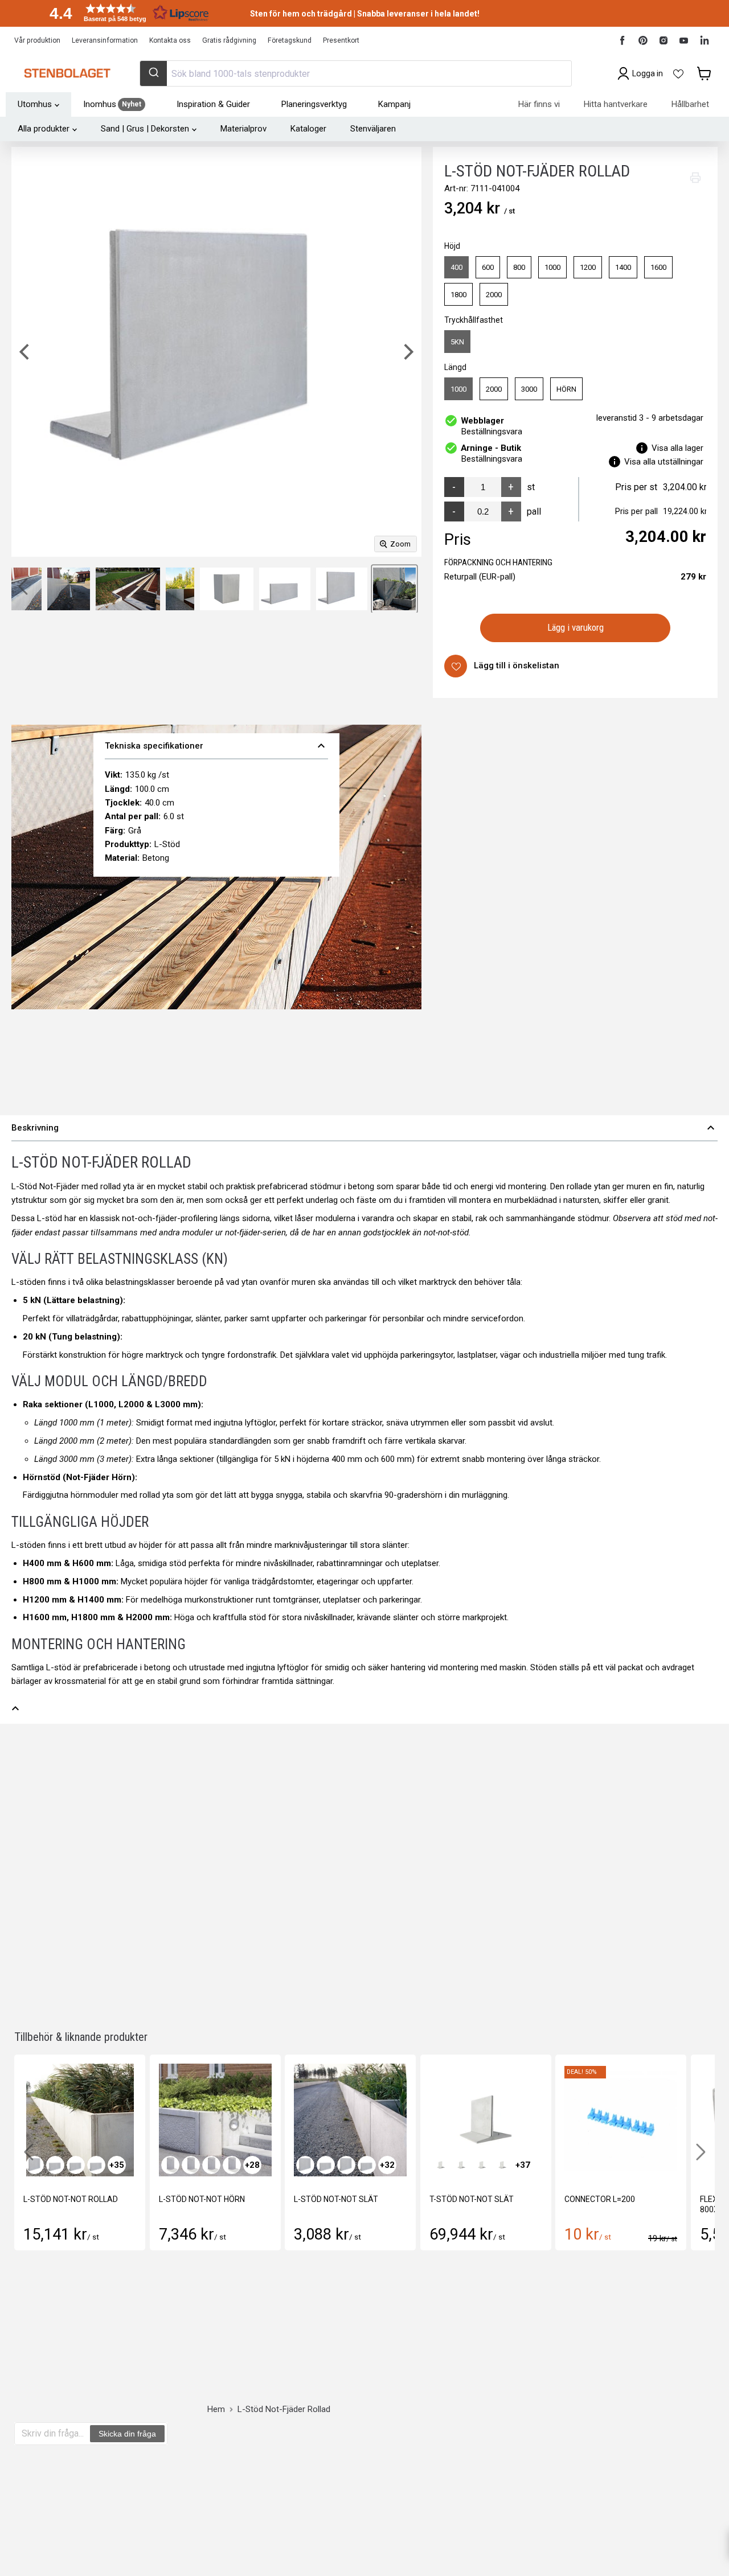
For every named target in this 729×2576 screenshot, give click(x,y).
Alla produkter (44, 129)
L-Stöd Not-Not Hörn (202, 2199)
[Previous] (26, 352)
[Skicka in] (153, 73)
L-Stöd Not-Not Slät (336, 2199)
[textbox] (53, 2434)
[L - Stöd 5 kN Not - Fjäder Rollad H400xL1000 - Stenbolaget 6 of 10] (128, 589)
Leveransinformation (105, 40)
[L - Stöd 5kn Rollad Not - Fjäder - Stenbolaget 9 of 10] (285, 589)
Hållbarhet (690, 104)
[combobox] (355, 73)
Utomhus (35, 104)
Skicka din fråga (127, 2434)
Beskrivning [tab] (364, 1128)
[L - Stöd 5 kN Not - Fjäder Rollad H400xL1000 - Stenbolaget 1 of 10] (394, 589)
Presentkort (341, 40)
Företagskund (290, 40)
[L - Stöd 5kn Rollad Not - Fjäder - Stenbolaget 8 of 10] (227, 589)
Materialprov (243, 129)
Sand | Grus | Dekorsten (145, 129)
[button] (125, 13)
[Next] (407, 352)
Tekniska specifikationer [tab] (216, 746)
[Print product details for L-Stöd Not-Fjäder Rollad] (695, 178)
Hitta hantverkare (616, 104)
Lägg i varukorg (576, 627)
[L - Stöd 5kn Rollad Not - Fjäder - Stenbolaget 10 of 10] (342, 589)
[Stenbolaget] (67, 73)
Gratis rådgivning (229, 40)
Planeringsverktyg (314, 104)
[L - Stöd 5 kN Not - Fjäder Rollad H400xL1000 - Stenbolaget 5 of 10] (69, 589)
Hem (216, 2409)
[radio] (456, 268)
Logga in (648, 73)
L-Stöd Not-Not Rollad (71, 2199)
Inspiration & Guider (213, 104)
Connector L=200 (600, 2199)
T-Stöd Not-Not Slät (472, 2199)
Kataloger (308, 129)
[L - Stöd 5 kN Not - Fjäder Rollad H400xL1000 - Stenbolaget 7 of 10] (180, 589)
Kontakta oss (170, 40)
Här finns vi (539, 104)
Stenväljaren (373, 129)
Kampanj (394, 104)
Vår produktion (37, 40)
